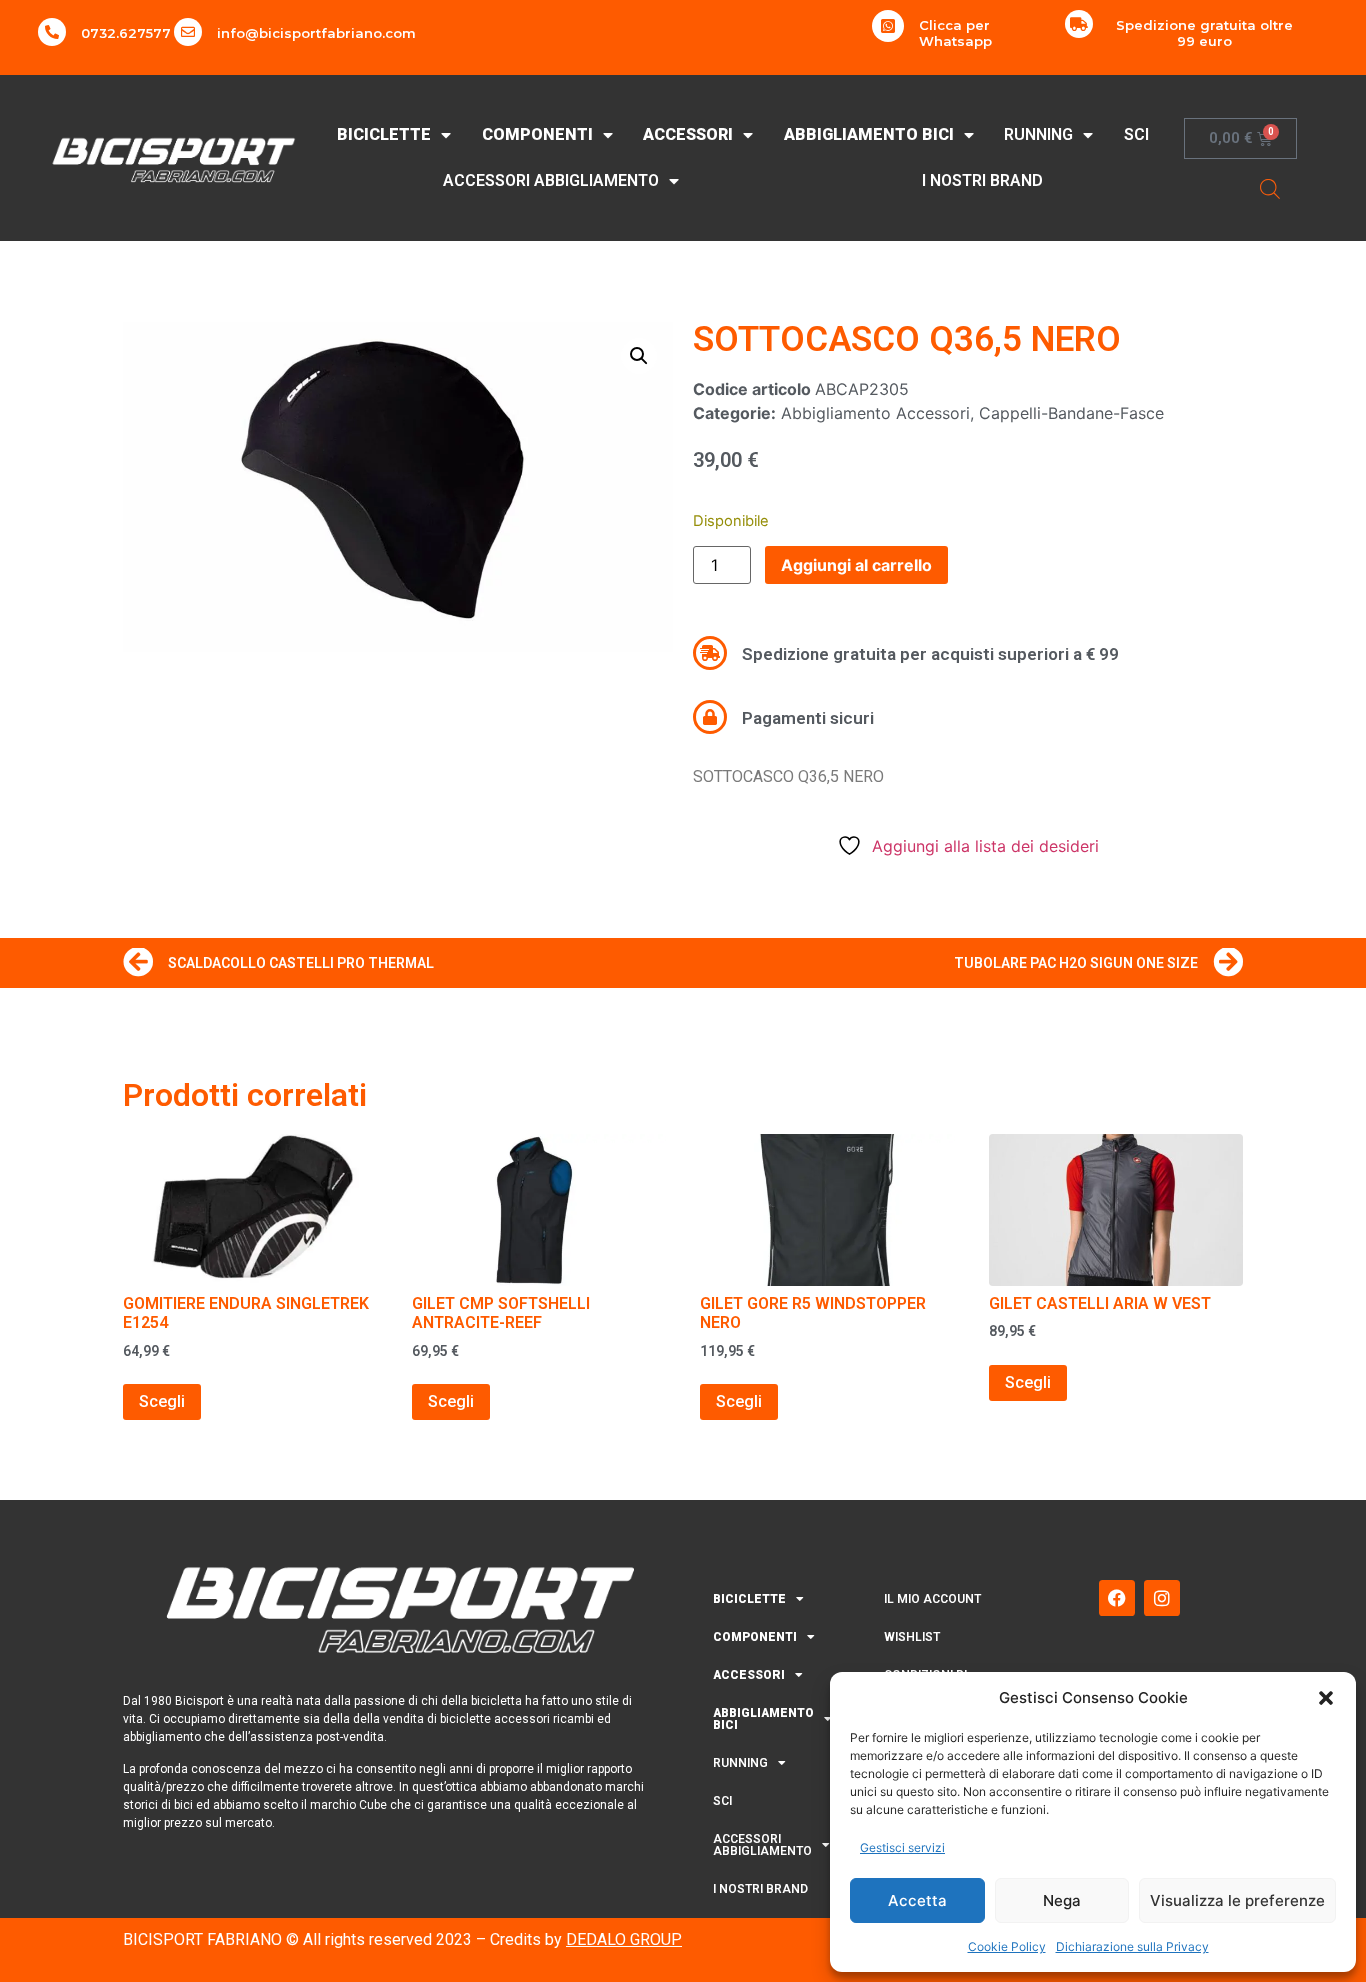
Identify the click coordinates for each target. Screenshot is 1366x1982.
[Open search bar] (1270, 188)
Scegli (162, 1401)
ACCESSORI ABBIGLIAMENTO (551, 180)
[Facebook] (1117, 1598)
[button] (1326, 1698)
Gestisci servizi (902, 1847)
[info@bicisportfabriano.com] (188, 32)
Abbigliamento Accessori (875, 413)
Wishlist (912, 1637)
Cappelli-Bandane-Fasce (1071, 413)
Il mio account (932, 1599)
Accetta (917, 1900)
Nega (1062, 1900)
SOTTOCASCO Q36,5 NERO (907, 339)
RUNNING (1038, 134)
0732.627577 (126, 33)
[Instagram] (1162, 1598)
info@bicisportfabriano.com (316, 33)
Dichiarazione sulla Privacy (1132, 1946)
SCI (1136, 134)
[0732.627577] (52, 32)
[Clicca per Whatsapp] (888, 26)
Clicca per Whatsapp (955, 33)
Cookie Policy (1007, 1946)
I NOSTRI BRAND (982, 180)
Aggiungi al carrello (856, 565)
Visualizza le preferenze (1237, 1900)
